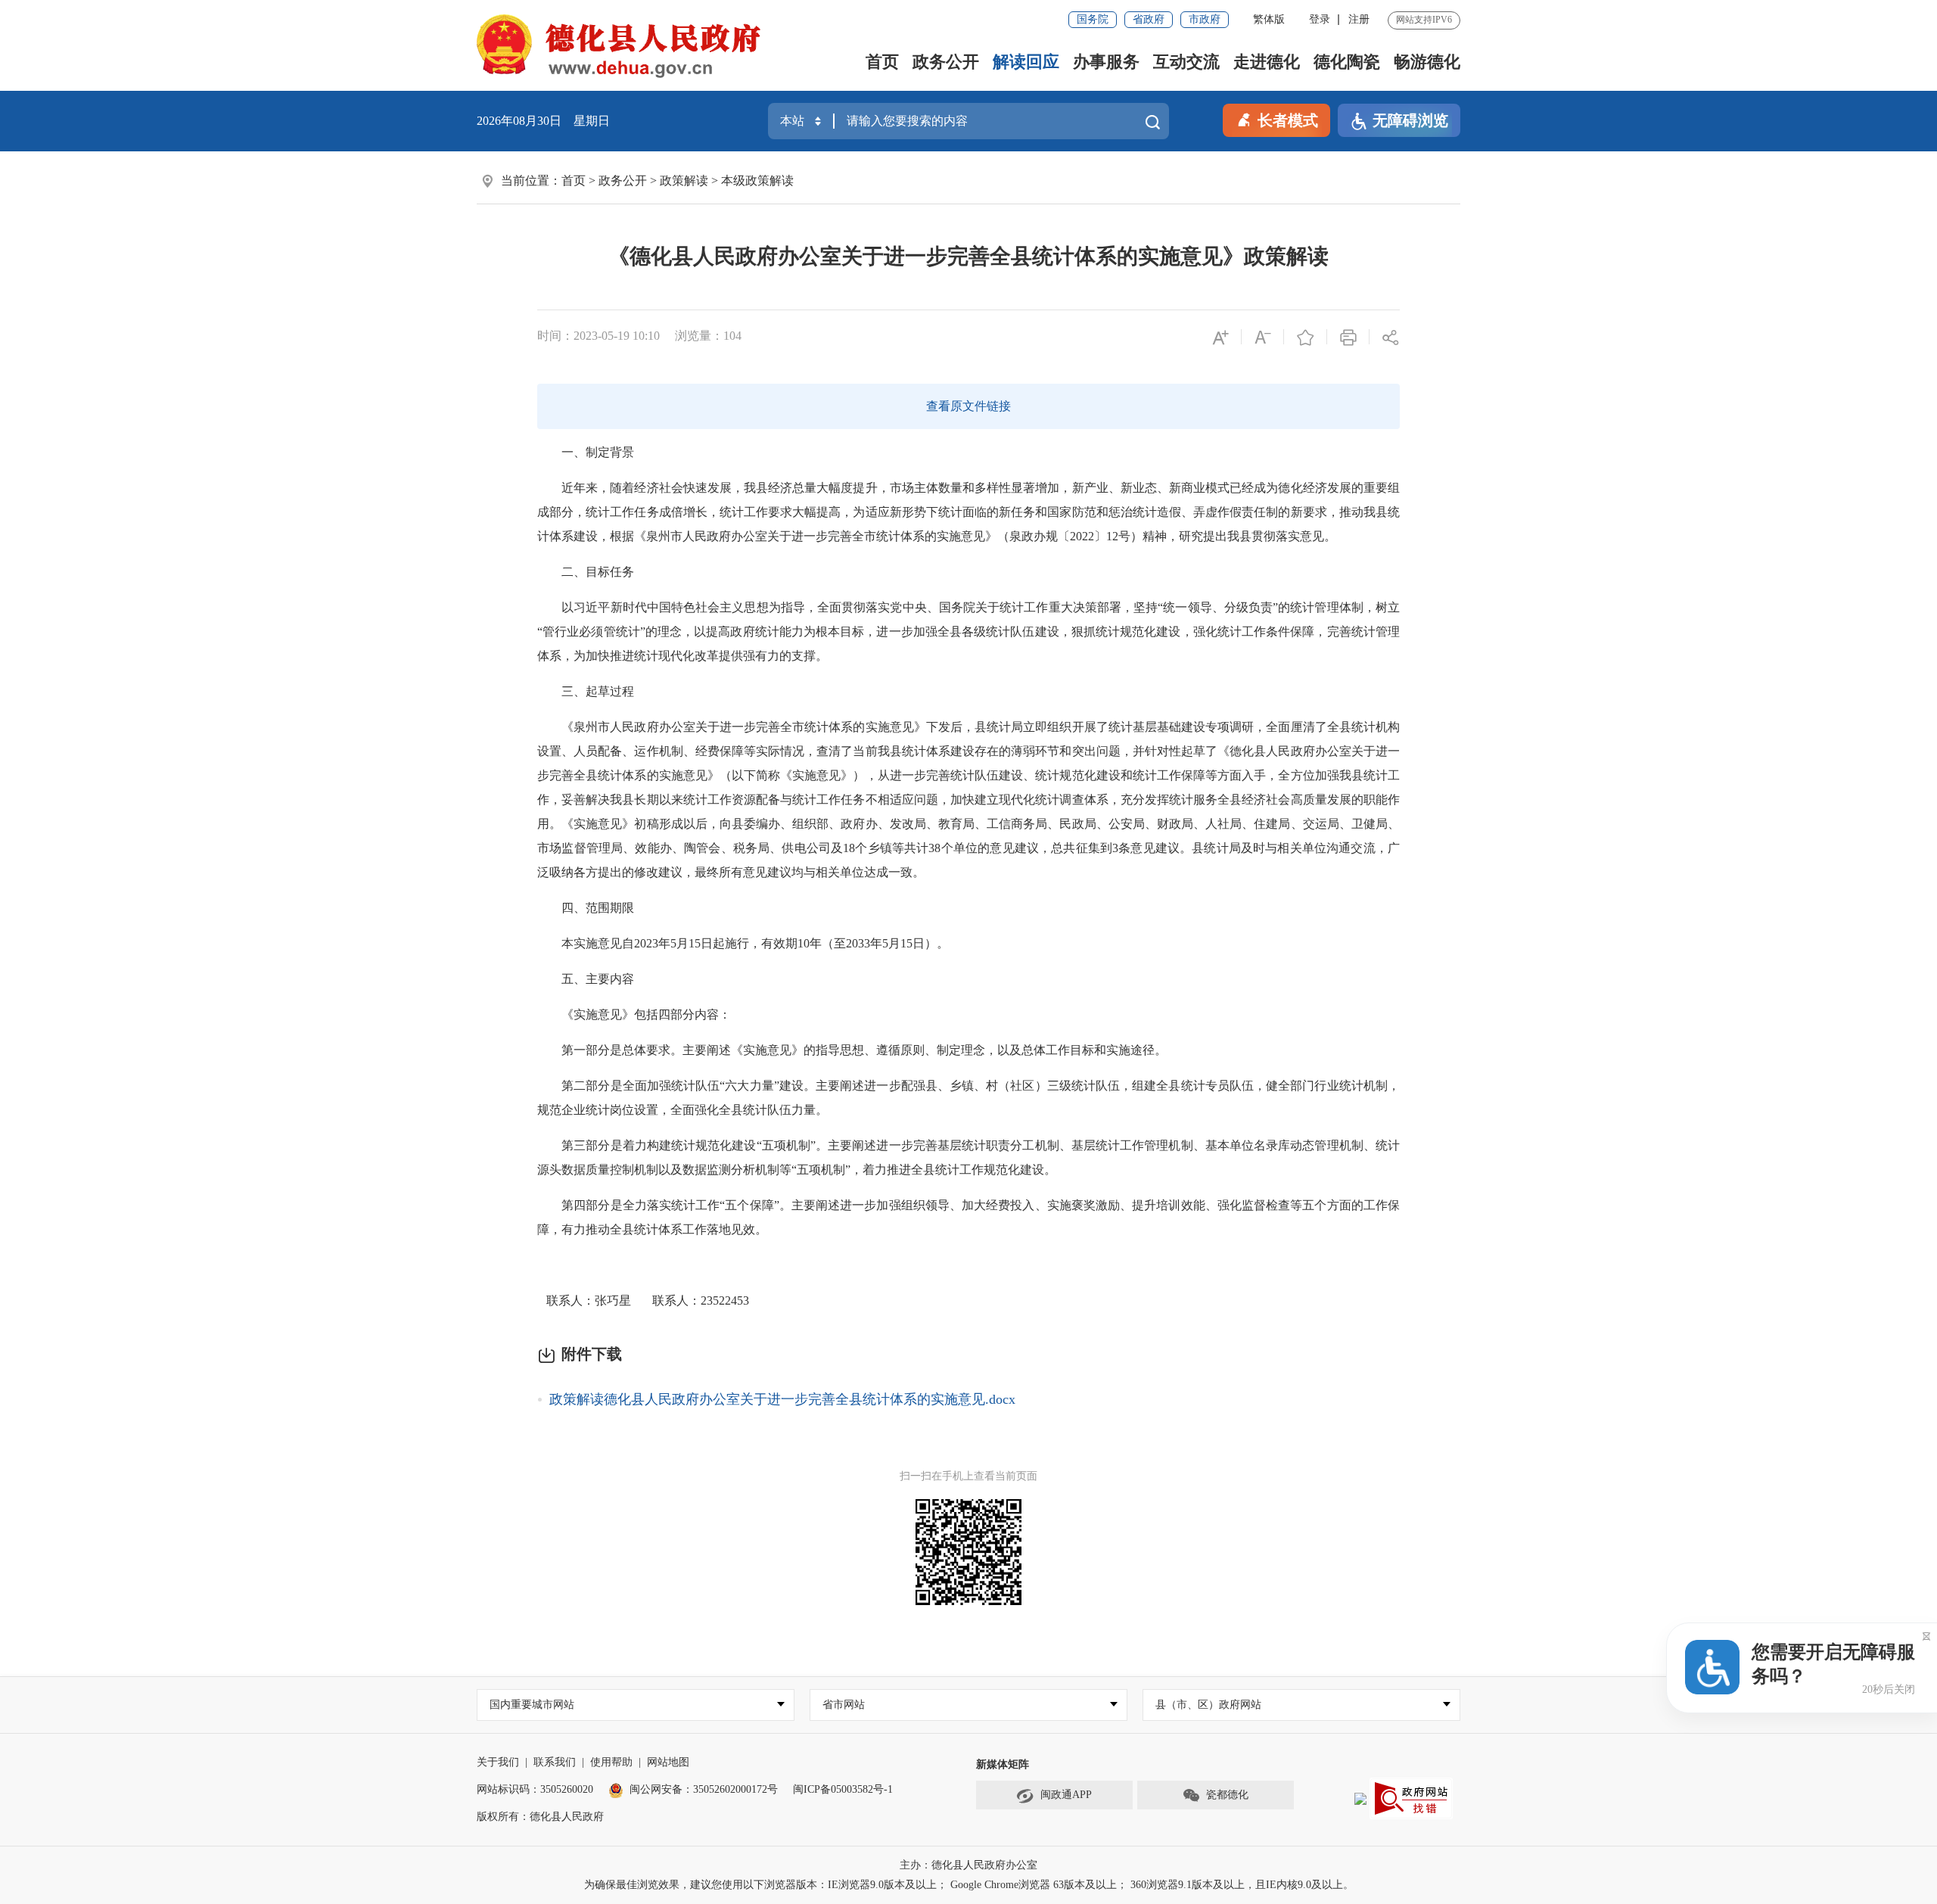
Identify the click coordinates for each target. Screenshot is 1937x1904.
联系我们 (555, 1762)
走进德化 (1267, 62)
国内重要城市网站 (532, 1705)
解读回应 (1026, 62)
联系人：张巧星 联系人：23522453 (643, 1300)
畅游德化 (1427, 62)
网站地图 (668, 1762)
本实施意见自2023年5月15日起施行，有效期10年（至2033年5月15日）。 (745, 943)
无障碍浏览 (1410, 120)
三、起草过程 (587, 691)
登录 (1320, 19)
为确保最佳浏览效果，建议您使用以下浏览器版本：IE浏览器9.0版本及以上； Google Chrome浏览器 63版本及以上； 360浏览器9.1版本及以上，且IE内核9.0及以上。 (969, 1885)
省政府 (1149, 19)
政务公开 (946, 62)
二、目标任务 (587, 572)
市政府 (1205, 19)
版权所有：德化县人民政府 (540, 1817)
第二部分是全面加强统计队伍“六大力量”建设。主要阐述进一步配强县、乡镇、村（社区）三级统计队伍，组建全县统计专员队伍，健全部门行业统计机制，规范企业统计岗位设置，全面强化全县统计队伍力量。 (968, 1098)
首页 (882, 62)
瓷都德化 (1227, 1795)
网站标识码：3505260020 (535, 1789)
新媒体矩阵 (1003, 1764)
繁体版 (1269, 19)
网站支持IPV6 (1424, 20)
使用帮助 (611, 1762)
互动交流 (1186, 62)
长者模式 (1288, 120)
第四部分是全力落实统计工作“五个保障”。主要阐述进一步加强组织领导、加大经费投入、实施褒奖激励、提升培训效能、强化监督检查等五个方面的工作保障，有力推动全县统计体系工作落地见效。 (968, 1217)
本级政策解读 (757, 180)
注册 (1359, 19)
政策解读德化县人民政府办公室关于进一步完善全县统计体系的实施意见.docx (782, 1399)
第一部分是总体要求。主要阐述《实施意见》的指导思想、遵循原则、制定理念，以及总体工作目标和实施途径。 (853, 1050)
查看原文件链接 (968, 406)
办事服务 (1106, 62)
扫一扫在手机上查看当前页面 (968, 1476)
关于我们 (498, 1762)
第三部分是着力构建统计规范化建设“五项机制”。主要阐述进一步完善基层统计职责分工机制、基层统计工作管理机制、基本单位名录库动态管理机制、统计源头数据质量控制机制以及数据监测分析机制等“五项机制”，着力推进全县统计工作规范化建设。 (968, 1157)
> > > (678, 180)
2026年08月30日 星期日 (543, 121)
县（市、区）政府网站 (1208, 1705)
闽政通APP (1066, 1795)
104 (732, 336)
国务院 (1093, 19)
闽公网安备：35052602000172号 (704, 1789)
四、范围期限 (587, 908)
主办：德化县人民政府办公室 (968, 1865)
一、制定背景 (587, 452)
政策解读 (684, 180)
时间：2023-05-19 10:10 (599, 336)
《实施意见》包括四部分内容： (636, 1014)
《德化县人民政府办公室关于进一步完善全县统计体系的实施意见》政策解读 (968, 256)
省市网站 (844, 1705)
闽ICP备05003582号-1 (843, 1789)
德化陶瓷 (1347, 62)
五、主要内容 (587, 979)
